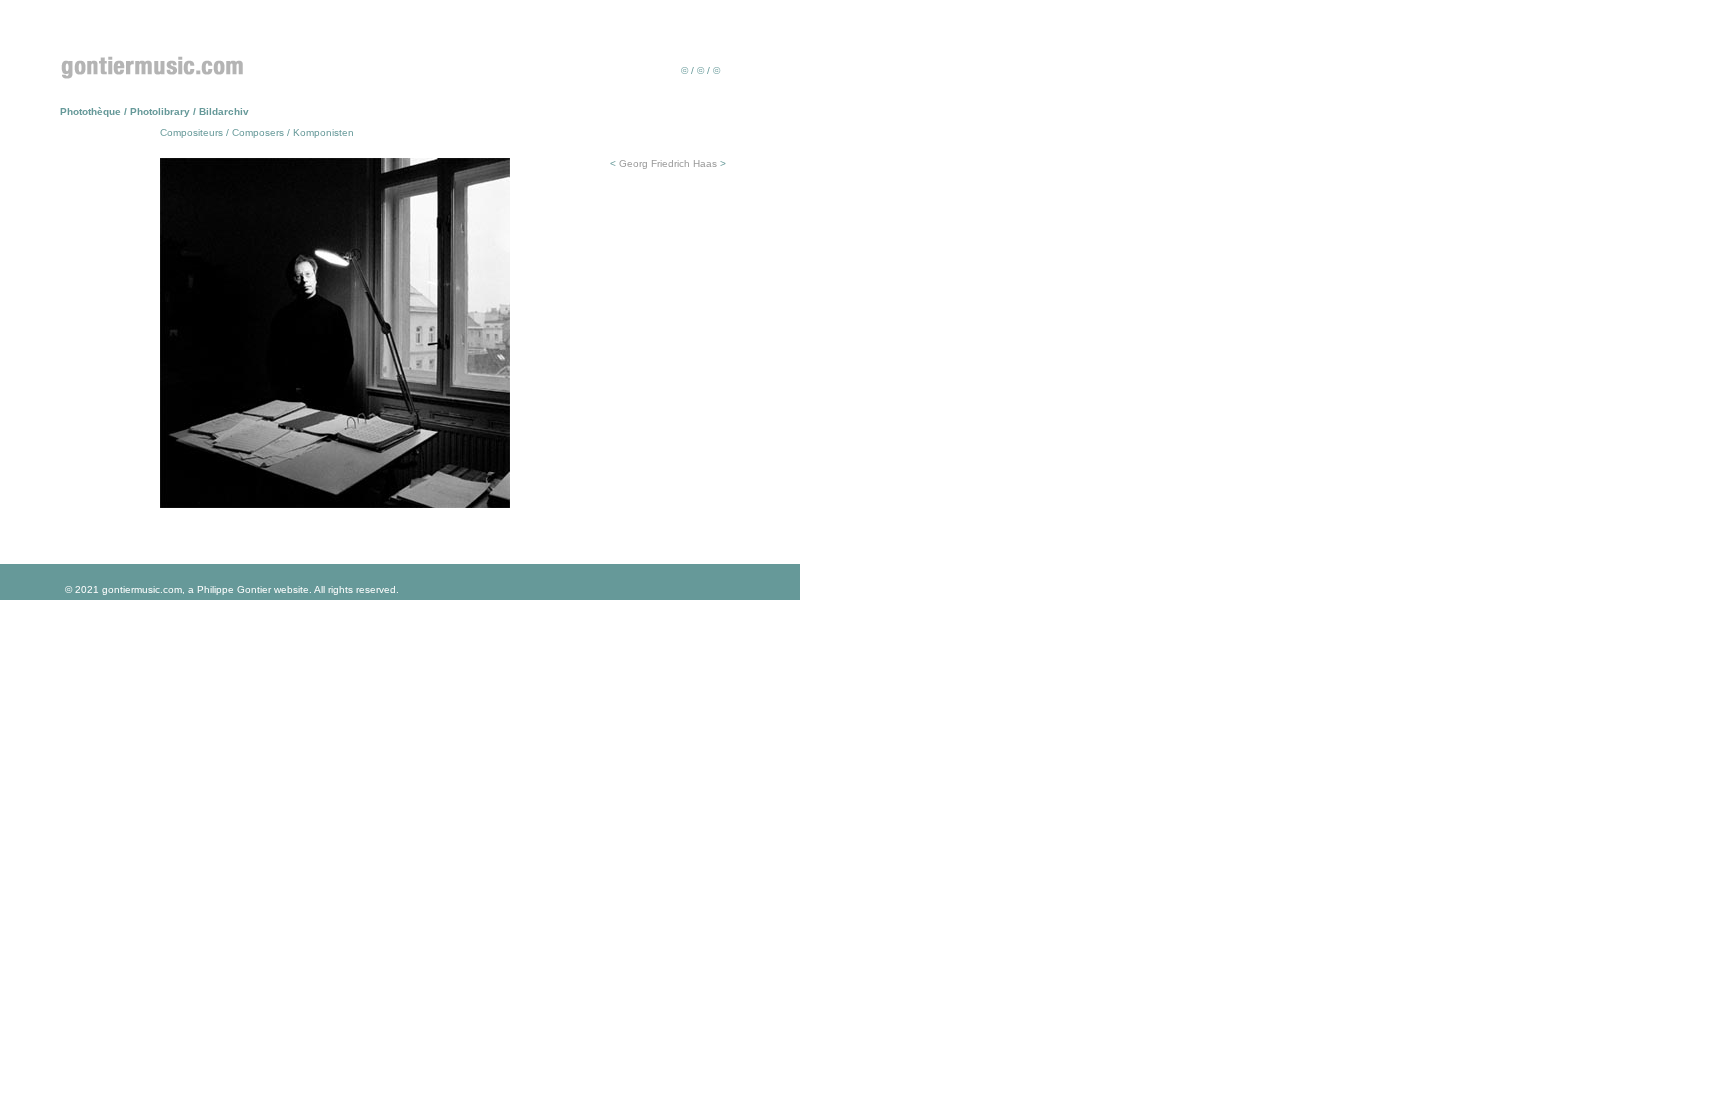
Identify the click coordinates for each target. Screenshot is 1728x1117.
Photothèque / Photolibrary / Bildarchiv (154, 111)
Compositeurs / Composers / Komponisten (257, 132)
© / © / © (700, 70)
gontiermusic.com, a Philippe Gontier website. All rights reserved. (249, 589)
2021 (87, 589)
